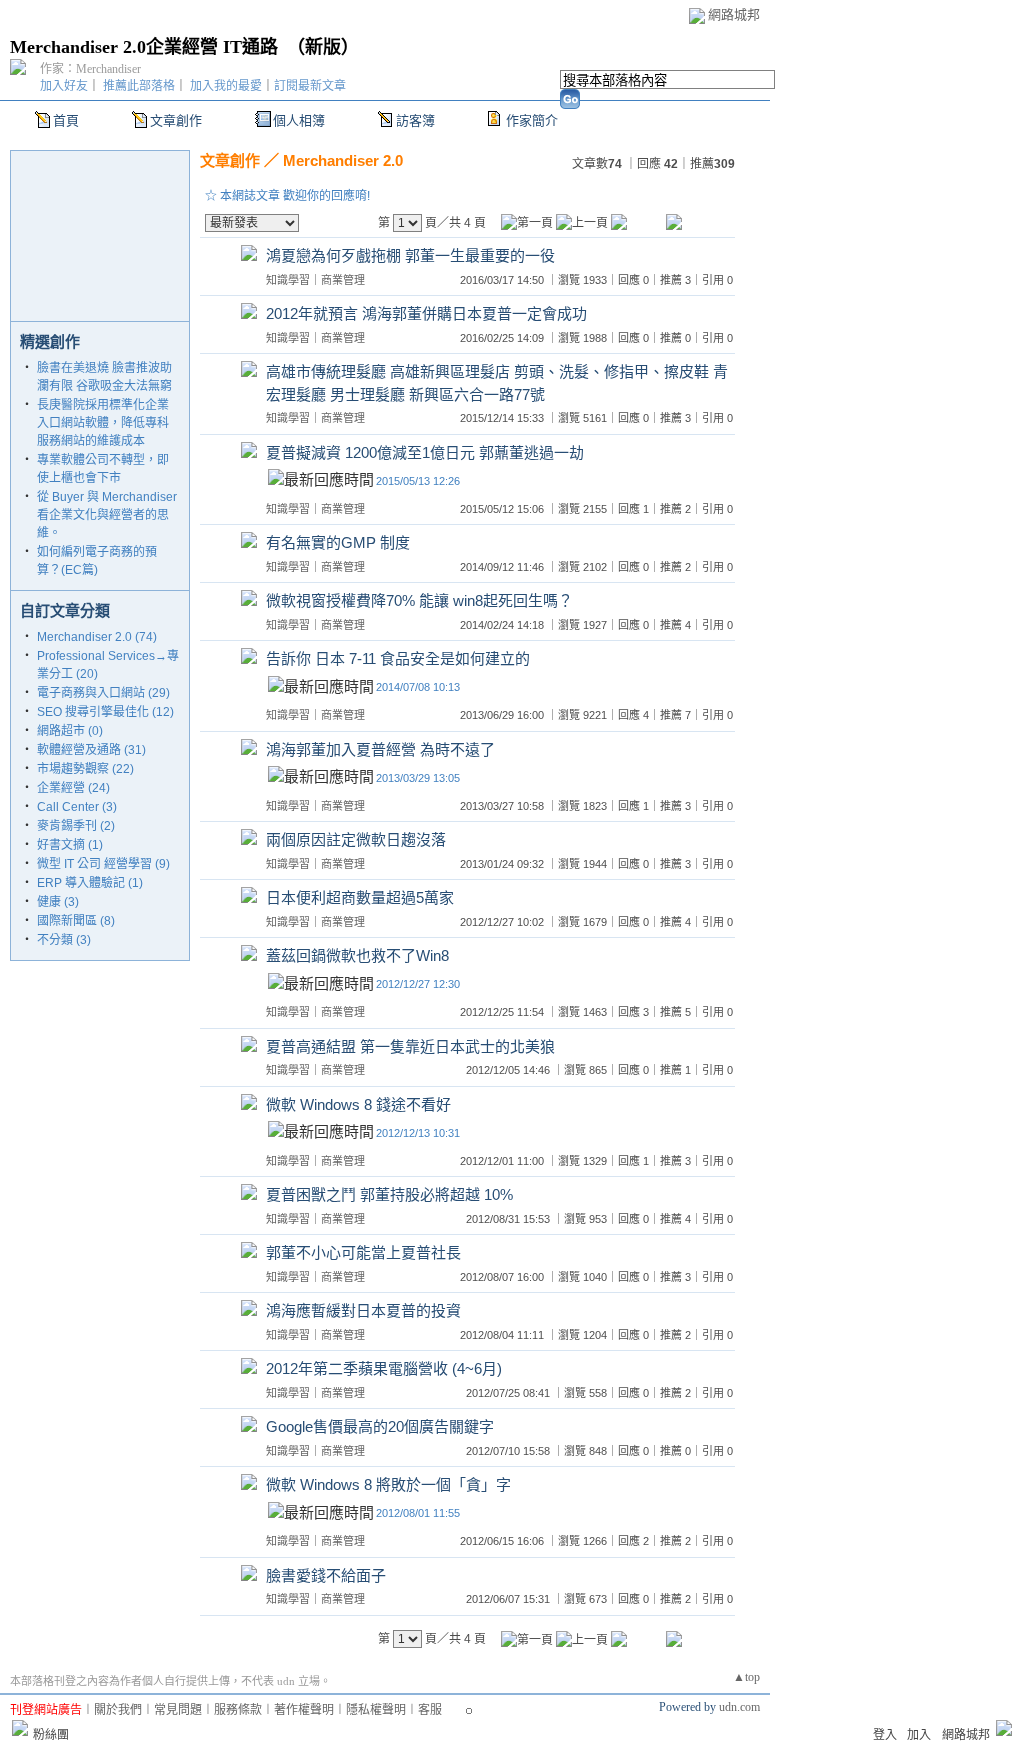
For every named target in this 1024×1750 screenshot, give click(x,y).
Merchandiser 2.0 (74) (97, 637)
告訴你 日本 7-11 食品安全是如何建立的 (398, 658)
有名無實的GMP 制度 (338, 542)
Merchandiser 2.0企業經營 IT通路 (144, 47)
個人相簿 (299, 120)
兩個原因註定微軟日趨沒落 (356, 839)
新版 (323, 47)
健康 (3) (58, 902)
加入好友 (64, 86)
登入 (885, 1735)
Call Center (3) (77, 807)
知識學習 (288, 280)
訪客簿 (415, 120)
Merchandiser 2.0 (343, 160)
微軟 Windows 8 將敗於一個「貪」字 (388, 1484)
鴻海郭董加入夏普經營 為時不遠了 (380, 749)
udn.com (739, 1707)
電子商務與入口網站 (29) (103, 693)
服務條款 (238, 1710)
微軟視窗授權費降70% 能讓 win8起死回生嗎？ (419, 600)
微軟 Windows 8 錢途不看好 (358, 1104)
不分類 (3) (64, 940)
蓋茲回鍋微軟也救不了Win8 (357, 955)
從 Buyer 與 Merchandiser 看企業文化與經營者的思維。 (107, 515)
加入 (919, 1735)
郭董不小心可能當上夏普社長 (363, 1252)
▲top (746, 1677)
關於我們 (118, 1710)
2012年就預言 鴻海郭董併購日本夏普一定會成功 (426, 313)
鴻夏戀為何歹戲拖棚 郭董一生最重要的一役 (410, 255)
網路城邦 (734, 14)
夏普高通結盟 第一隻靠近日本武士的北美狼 (410, 1046)
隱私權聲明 (376, 1710)
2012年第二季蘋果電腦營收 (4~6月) (384, 1368)
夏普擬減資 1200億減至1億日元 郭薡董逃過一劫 (425, 452)
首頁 (66, 120)
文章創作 (176, 120)
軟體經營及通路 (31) (91, 750)
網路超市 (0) (70, 731)
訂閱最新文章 (310, 86)
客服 (430, 1710)
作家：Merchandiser (90, 69)
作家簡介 (532, 120)
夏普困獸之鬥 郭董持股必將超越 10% (389, 1194)
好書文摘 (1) (70, 845)
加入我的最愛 (226, 86)
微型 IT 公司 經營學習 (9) (103, 864)
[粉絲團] (20, 1728)
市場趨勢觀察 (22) (85, 769)
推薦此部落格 (139, 86)
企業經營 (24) (73, 788)
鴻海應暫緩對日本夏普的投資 (363, 1310)
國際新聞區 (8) (76, 921)
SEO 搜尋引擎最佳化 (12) (105, 712)
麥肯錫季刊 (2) (76, 826)
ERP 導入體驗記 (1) (90, 883)
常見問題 (178, 1710)
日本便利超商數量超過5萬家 (360, 897)
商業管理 (343, 280)
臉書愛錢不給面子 (326, 1575)
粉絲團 (51, 1735)
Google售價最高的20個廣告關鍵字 (380, 1426)
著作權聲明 (304, 1710)
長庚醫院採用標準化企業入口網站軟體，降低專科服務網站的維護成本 (103, 423)
